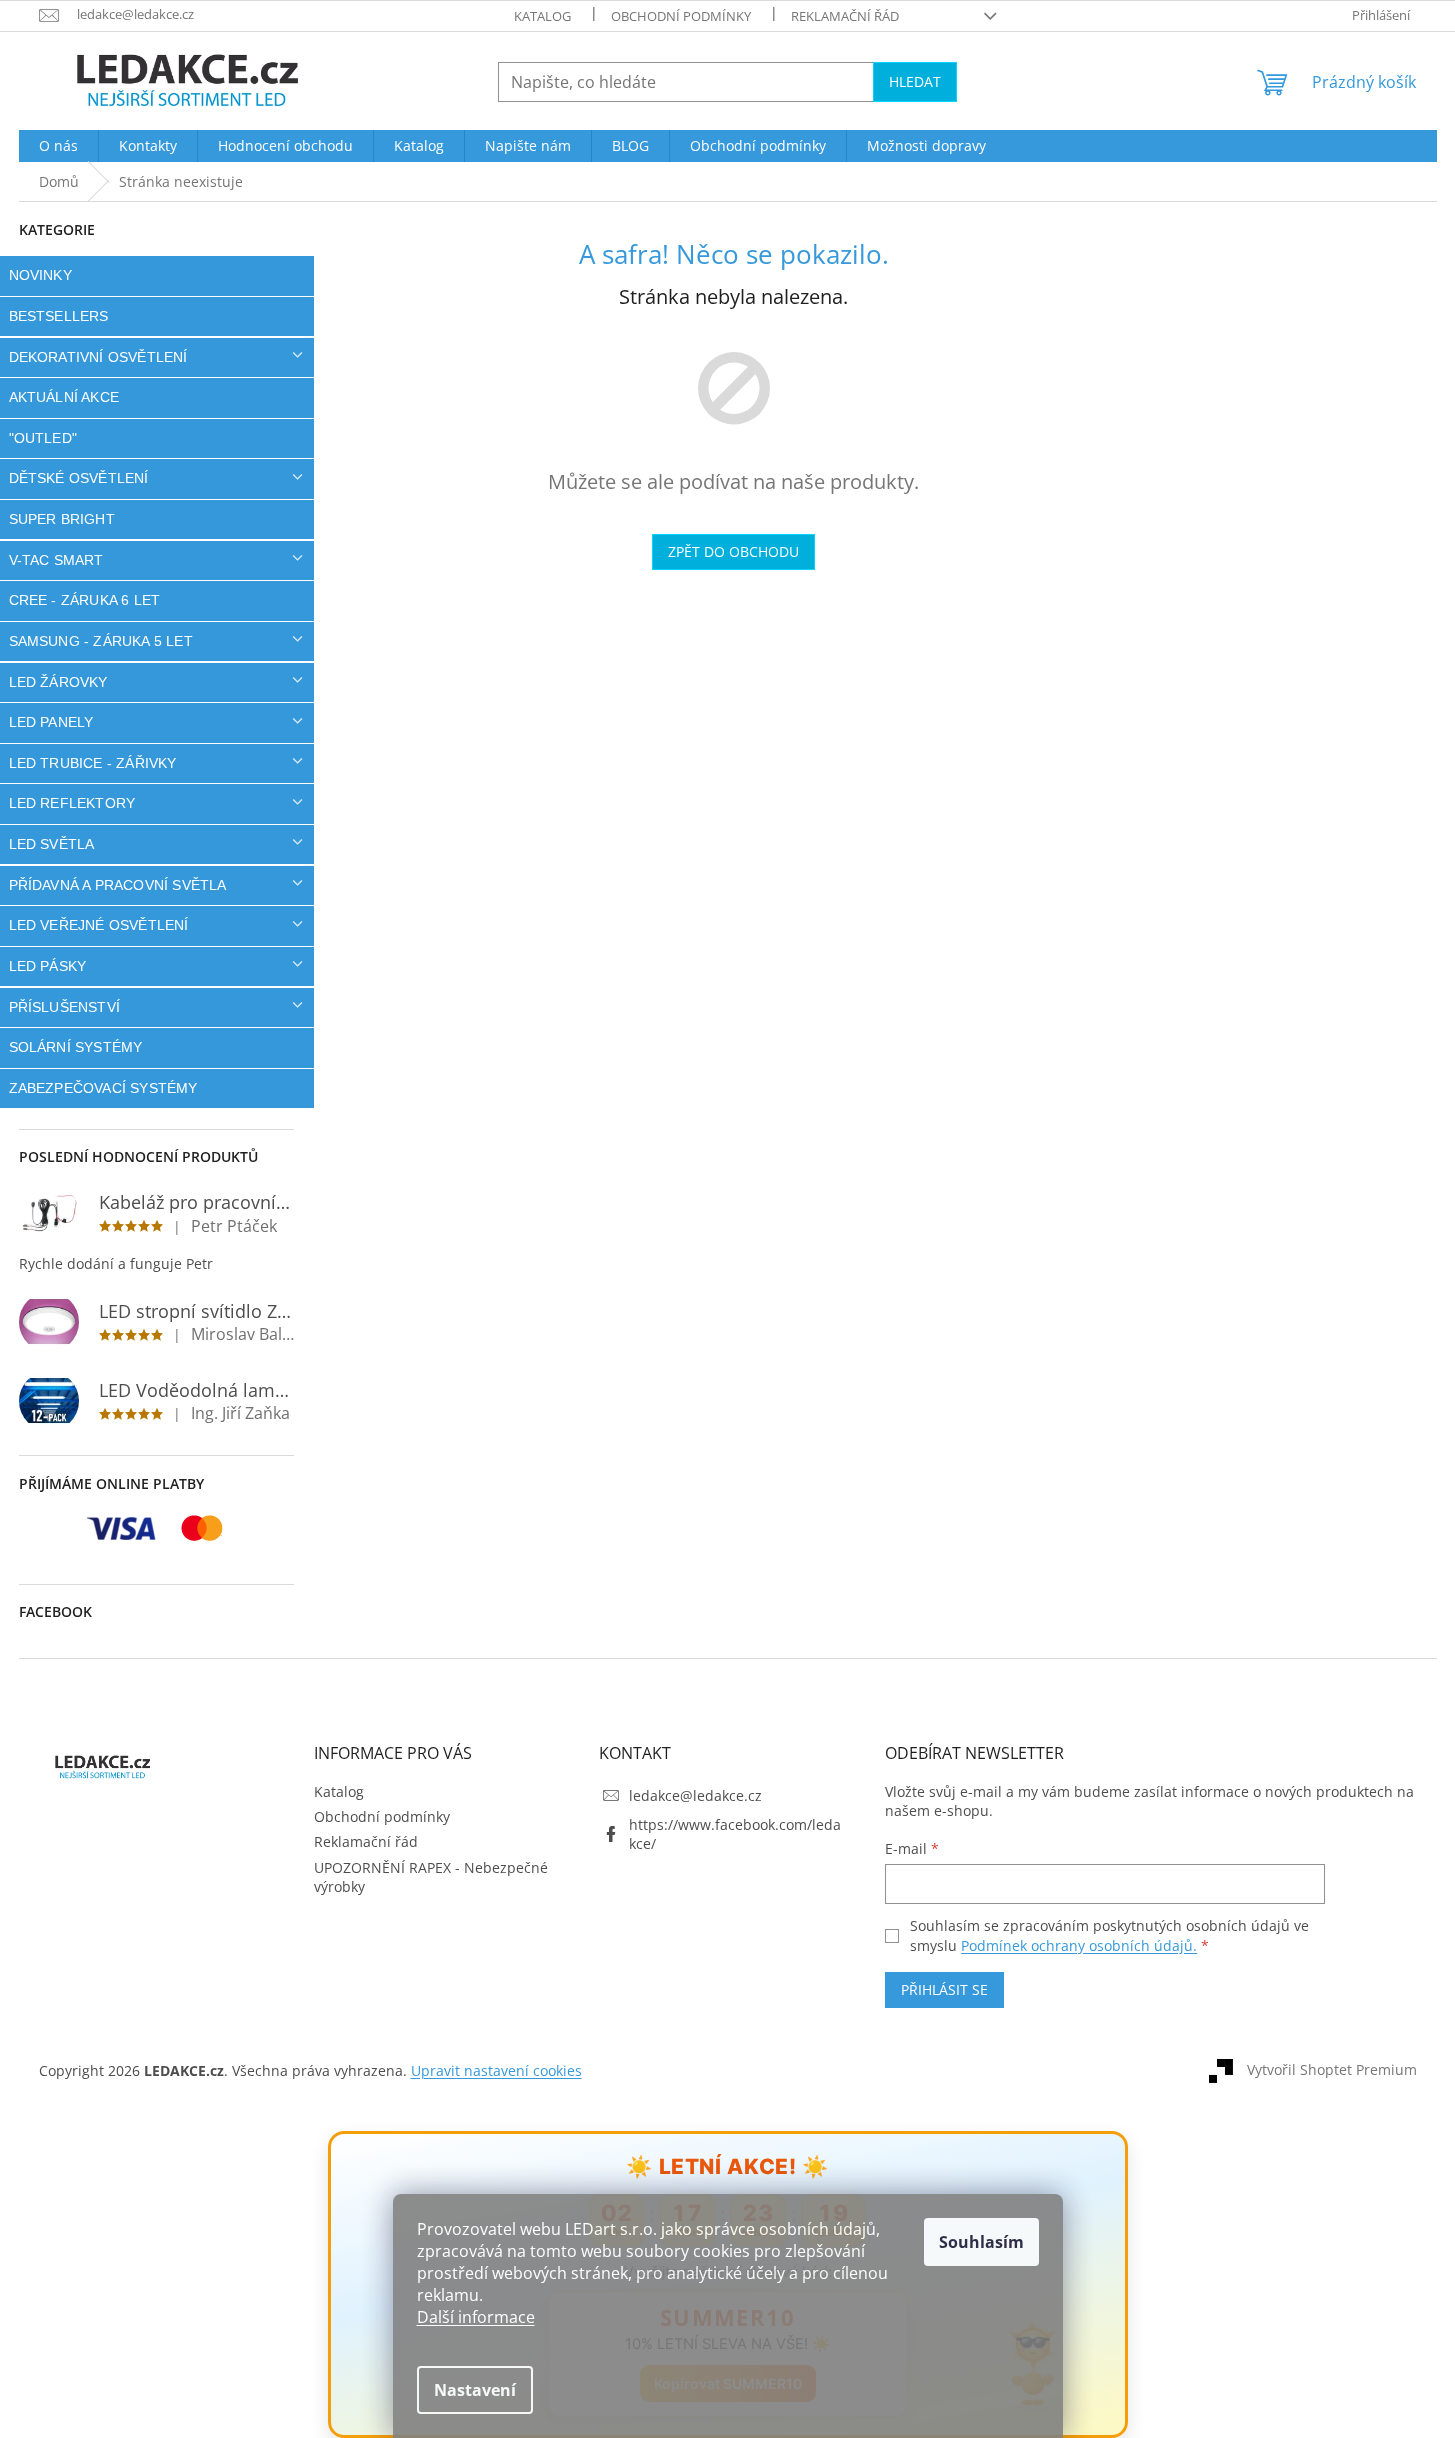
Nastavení (475, 2390)
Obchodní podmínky (681, 16)
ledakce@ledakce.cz (695, 1795)
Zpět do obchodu (733, 551)
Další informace (476, 2317)
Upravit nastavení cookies (496, 2070)
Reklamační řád (845, 16)
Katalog (542, 16)
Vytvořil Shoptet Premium (1332, 2068)
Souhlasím (981, 2242)
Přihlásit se (944, 1989)
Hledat (915, 81)
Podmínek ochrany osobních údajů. (1079, 1945)
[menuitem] (58, 146)
